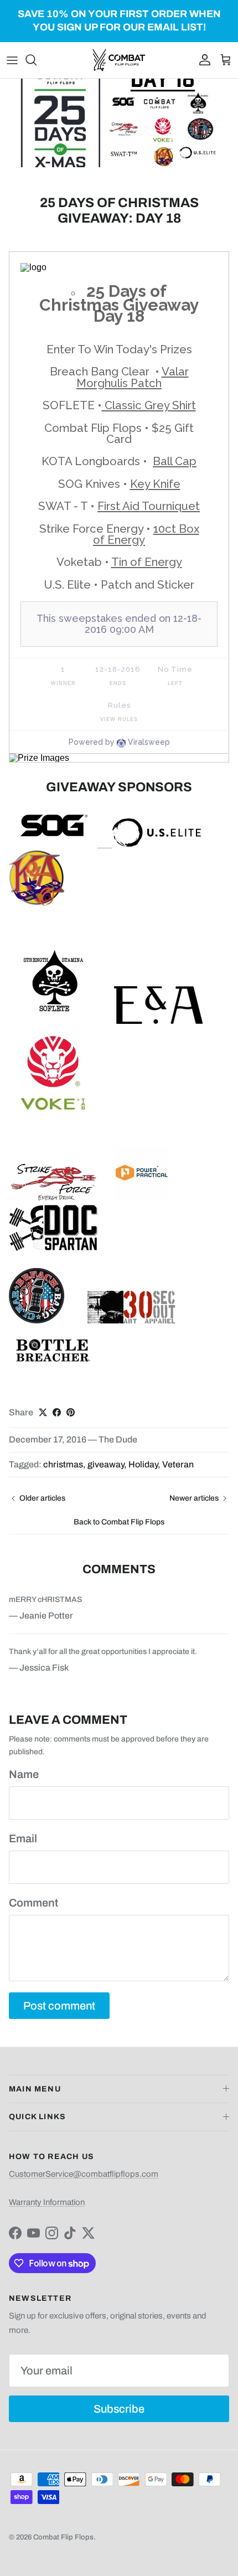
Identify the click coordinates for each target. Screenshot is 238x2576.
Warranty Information (47, 2202)
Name (24, 1774)
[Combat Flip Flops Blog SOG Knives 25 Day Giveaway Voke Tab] (53, 1114)
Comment (33, 1903)
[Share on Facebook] (57, 1412)
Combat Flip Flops (63, 2537)
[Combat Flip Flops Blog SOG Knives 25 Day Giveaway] (53, 844)
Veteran (178, 1464)
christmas (63, 1464)
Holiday (143, 1464)
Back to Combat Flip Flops (119, 1522)
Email (23, 1838)
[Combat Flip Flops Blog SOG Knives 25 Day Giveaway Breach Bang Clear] (37, 1321)
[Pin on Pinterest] (71, 1412)
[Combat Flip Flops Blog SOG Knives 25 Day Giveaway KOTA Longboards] (37, 903)
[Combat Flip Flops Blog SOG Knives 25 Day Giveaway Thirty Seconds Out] (132, 1321)
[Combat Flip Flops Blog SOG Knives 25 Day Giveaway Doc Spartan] (53, 1248)
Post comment (59, 2006)
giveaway (106, 1464)
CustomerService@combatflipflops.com (84, 2174)
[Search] (37, 60)
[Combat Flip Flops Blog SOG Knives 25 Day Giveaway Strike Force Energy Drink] (53, 1199)
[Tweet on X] (43, 1412)
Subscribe (119, 2409)
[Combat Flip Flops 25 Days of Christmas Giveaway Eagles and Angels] (158, 1021)
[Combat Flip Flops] (119, 60)
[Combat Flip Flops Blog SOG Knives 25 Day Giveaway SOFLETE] (53, 1021)
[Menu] (12, 60)
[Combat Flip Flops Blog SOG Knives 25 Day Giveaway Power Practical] (142, 1199)
